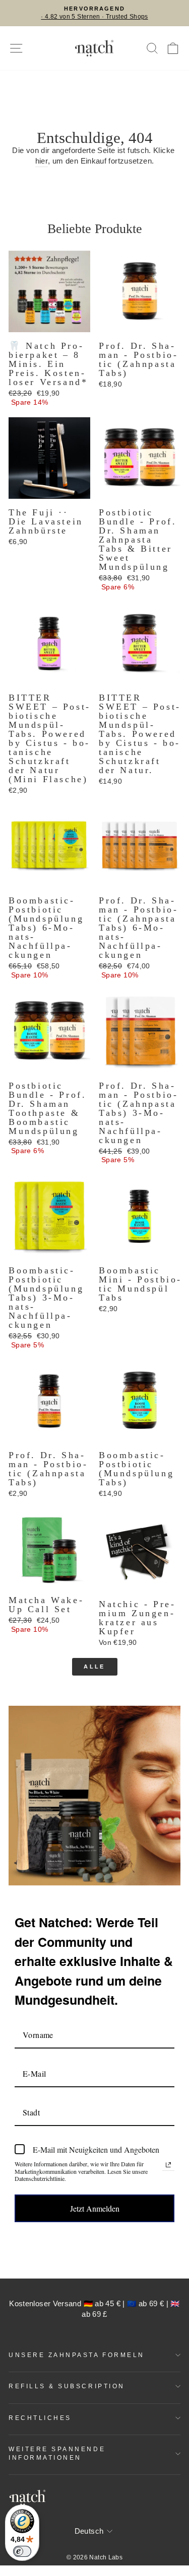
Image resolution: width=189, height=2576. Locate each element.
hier (42, 161)
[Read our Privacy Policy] (168, 2165)
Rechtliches (40, 2418)
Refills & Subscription (67, 2386)
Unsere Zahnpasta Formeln (77, 2355)
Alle (94, 1666)
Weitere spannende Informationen (57, 2453)
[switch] (22, 2551)
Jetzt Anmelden (95, 2208)
